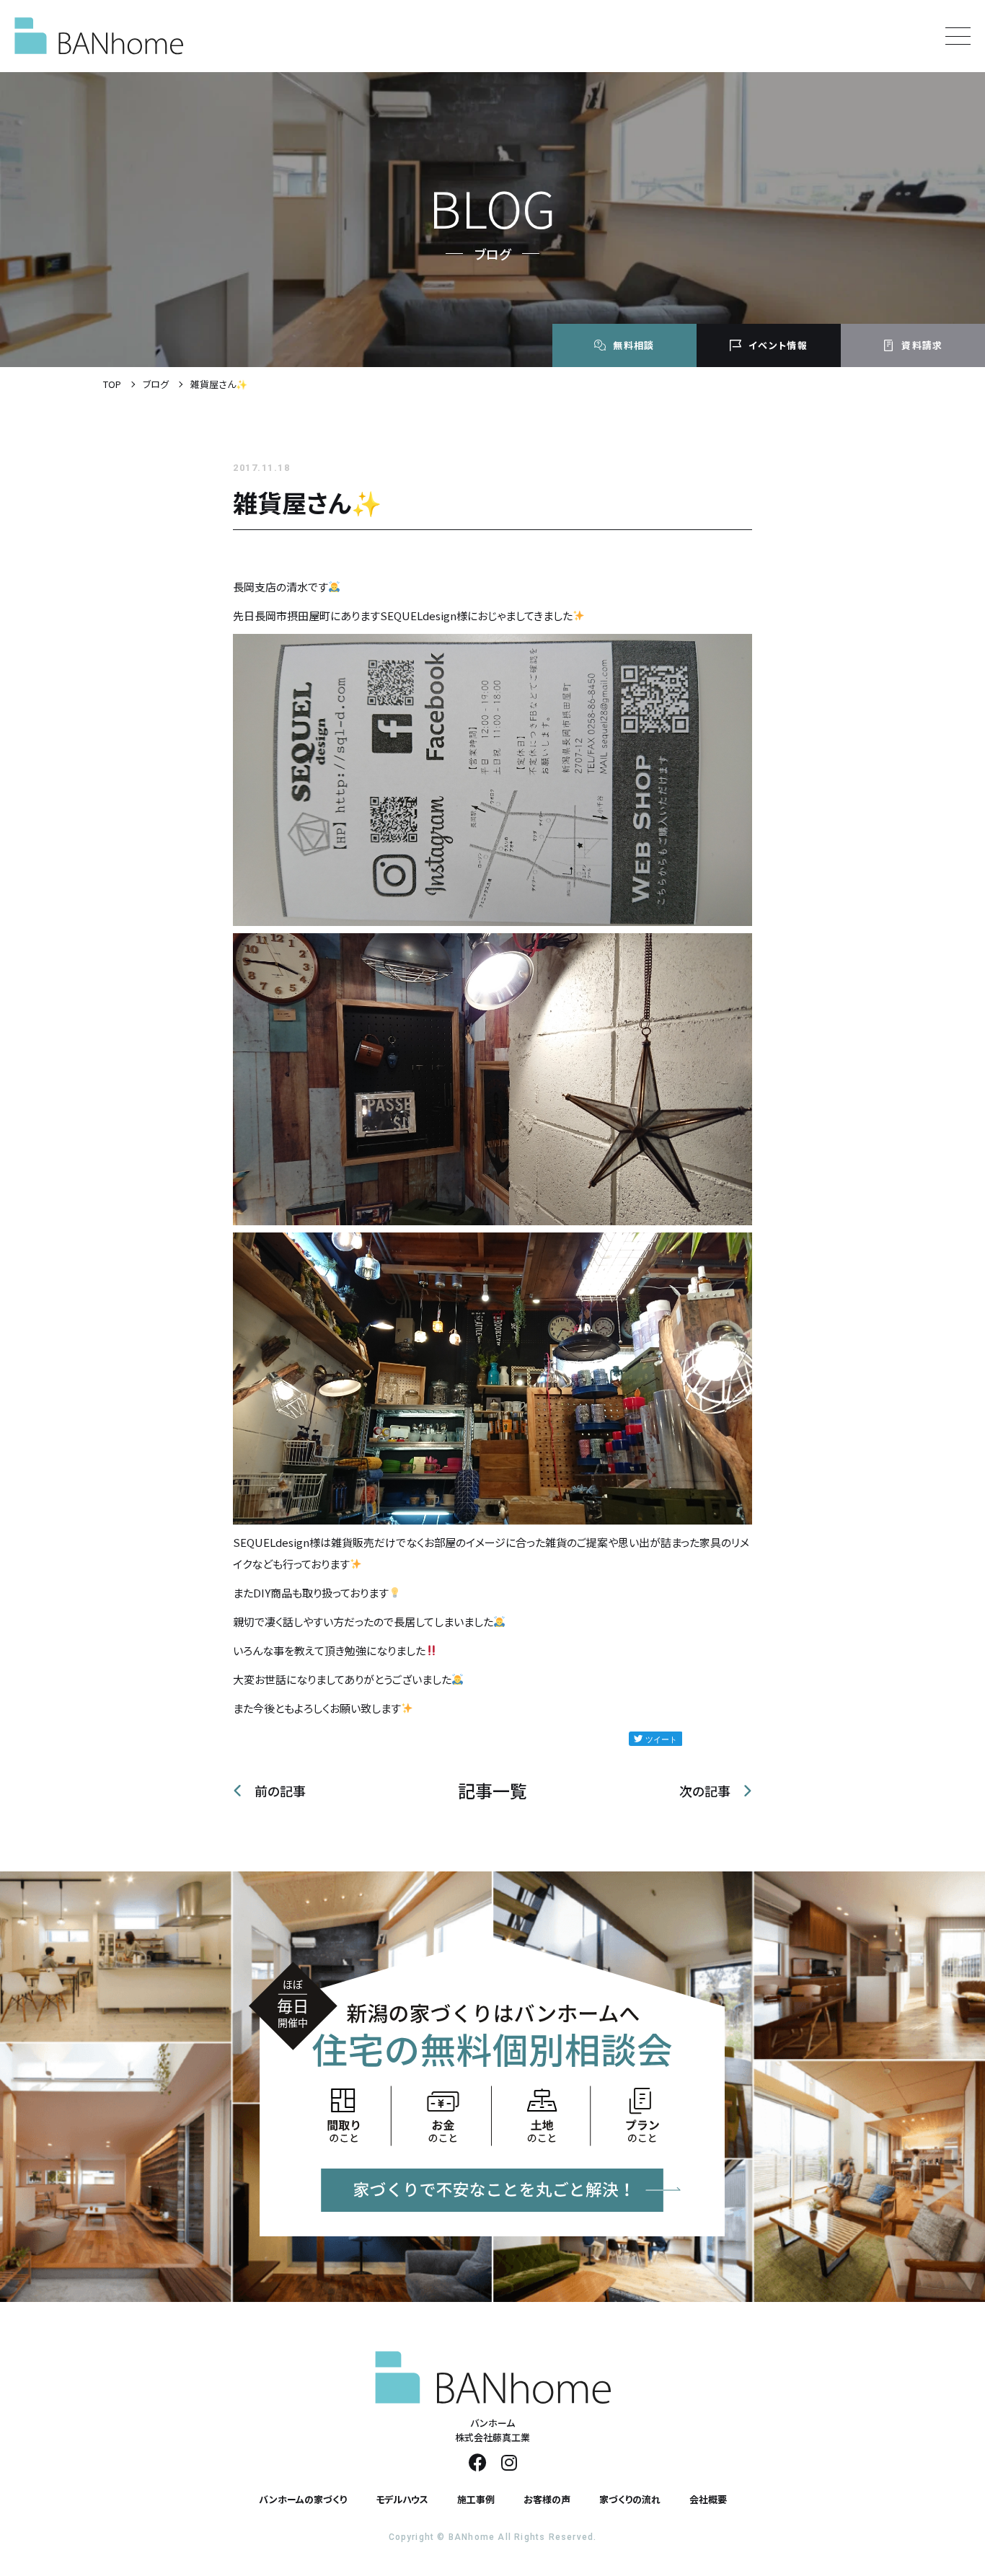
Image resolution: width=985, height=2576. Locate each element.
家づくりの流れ (630, 2499)
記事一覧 (492, 1791)
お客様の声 (547, 2499)
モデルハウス (402, 2499)
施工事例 (476, 2499)
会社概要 (708, 2499)
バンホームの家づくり (303, 2499)
